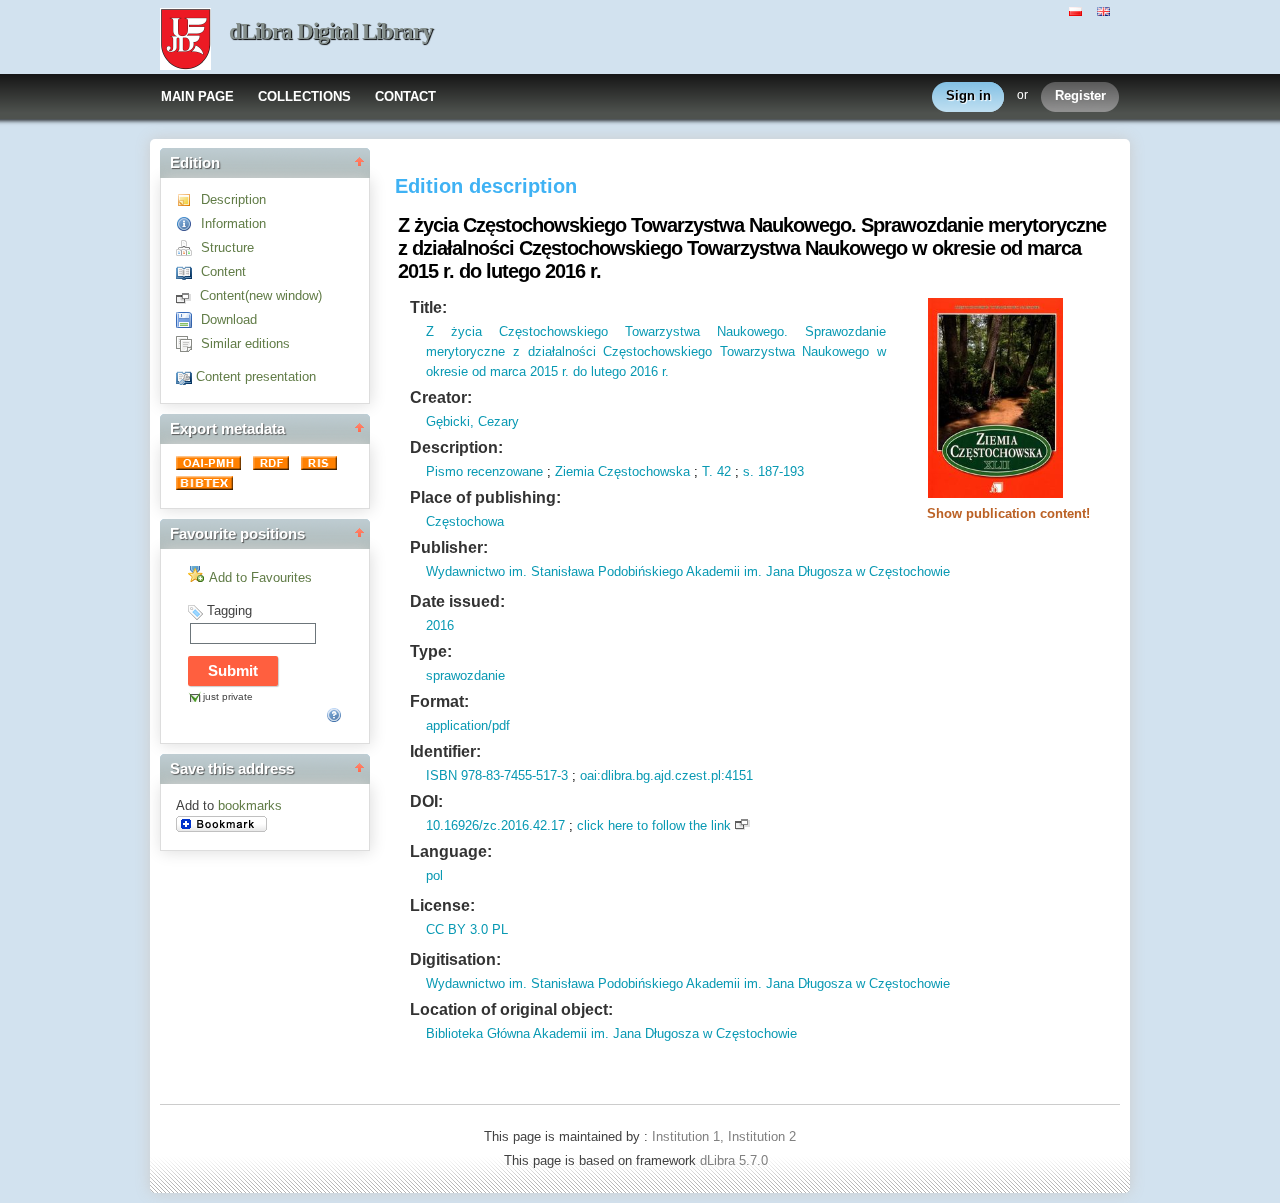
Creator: (441, 397)
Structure (227, 247)
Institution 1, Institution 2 (724, 1136)
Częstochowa (465, 521)
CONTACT (405, 96)
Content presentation (256, 376)
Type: (431, 651)
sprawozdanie (465, 675)
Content (223, 271)
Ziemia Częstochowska (622, 471)
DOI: (426, 801)
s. (748, 471)
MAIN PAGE (197, 96)
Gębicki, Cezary (472, 421)
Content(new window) (261, 295)
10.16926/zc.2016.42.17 (495, 825)
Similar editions (245, 343)
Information (233, 223)
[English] (1106, 10)
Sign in (968, 95)
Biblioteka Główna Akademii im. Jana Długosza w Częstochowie (611, 1033)
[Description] (188, 199)
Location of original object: (511, 1009)
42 (722, 471)
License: (442, 905)
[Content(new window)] (188, 295)
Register (1080, 95)
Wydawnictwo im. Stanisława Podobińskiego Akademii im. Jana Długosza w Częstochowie (688, 571)
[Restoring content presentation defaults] (186, 376)
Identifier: (445, 751)
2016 (440, 625)
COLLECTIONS (304, 96)
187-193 (779, 471)
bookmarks (250, 805)
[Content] (188, 271)
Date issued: (457, 601)
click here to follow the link (654, 825)
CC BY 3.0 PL (467, 929)
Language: (451, 851)
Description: (456, 447)
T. (707, 471)
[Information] (188, 223)
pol (434, 875)
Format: (439, 701)
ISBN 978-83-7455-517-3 (497, 775)
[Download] (188, 319)
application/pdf (468, 725)
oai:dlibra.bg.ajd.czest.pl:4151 (666, 775)
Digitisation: (455, 959)
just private (228, 696)
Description (233, 199)
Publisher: (449, 547)
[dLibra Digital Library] (185, 41)
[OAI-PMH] (210, 465)
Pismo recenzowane (484, 471)
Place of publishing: (485, 497)
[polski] (1078, 10)
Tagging (229, 610)
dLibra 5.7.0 (736, 1160)
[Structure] (188, 247)
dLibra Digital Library (331, 31)
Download (229, 319)
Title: (428, 307)
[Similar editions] (188, 343)
